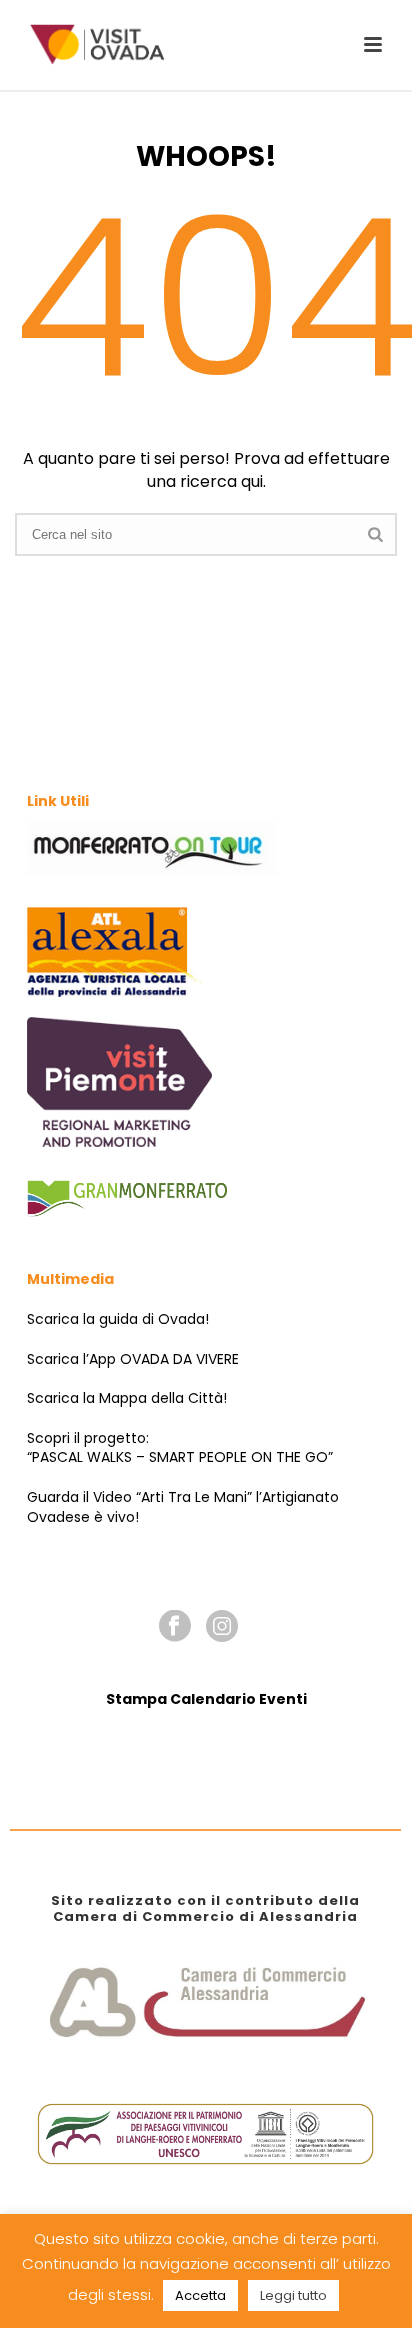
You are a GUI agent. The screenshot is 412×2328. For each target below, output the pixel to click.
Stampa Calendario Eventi (206, 1699)
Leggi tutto (293, 2295)
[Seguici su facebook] (175, 1627)
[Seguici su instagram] (222, 1627)
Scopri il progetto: (88, 1438)
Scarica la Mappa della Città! (127, 1398)
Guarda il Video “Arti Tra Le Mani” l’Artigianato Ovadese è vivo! (183, 1507)
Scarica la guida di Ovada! (118, 1319)
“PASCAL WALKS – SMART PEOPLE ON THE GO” (180, 1457)
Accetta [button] (200, 2295)
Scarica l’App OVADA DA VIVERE (133, 1359)
